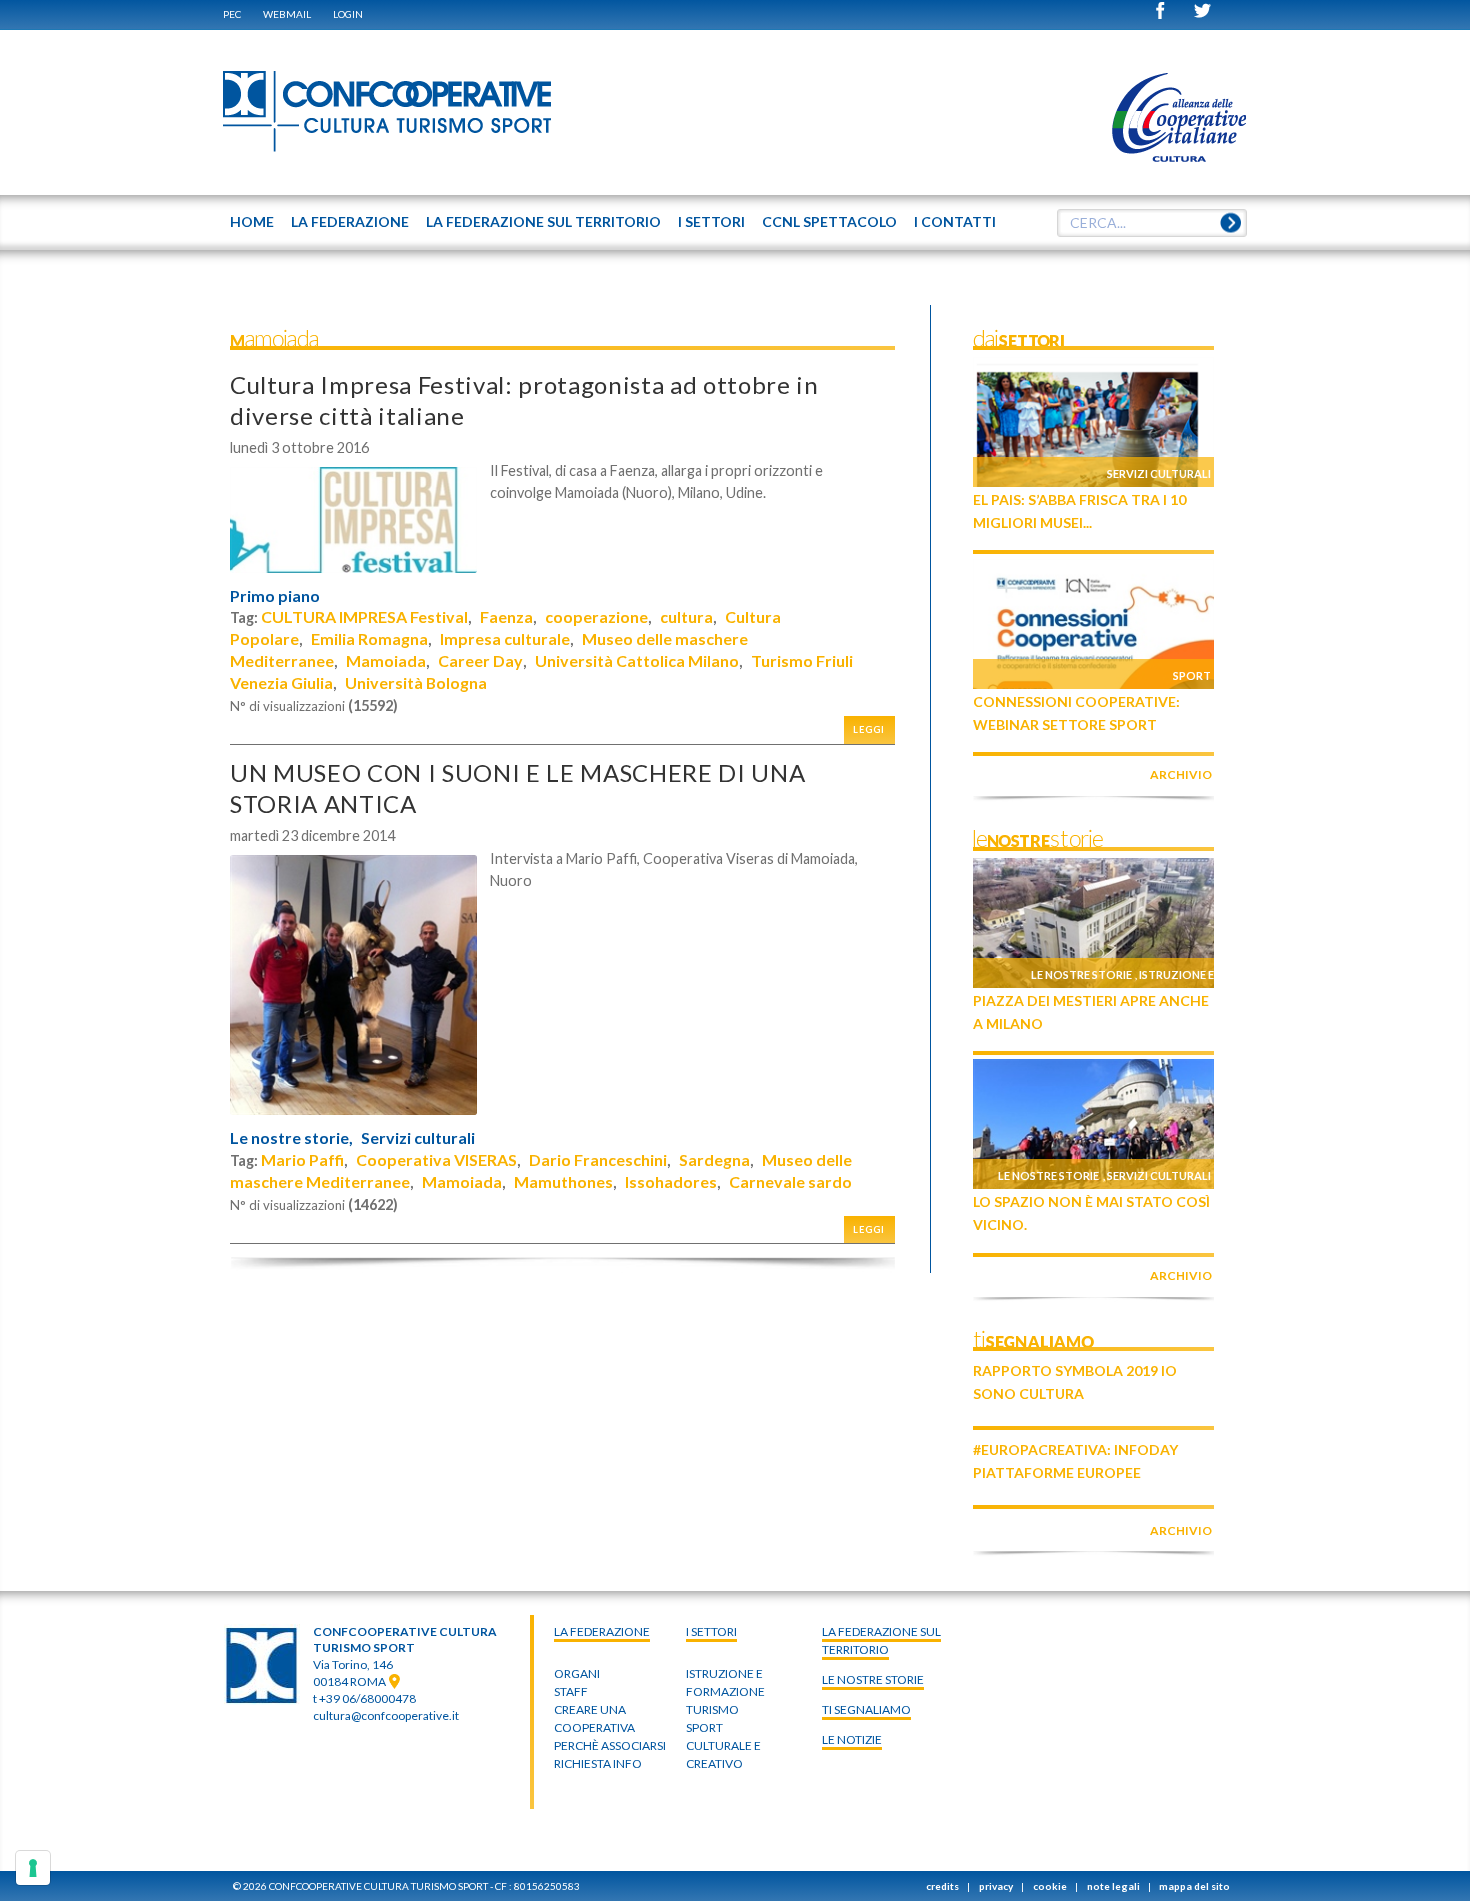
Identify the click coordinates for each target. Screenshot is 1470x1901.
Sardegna (714, 1159)
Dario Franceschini (598, 1159)
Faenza (506, 616)
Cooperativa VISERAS (436, 1159)
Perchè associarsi (610, 1745)
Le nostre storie (1081, 974)
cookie (1050, 1886)
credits (942, 1886)
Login (348, 14)
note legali (1113, 1886)
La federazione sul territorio (881, 1640)
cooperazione (596, 616)
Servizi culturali (418, 1138)
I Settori (711, 1631)
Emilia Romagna (369, 638)
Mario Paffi (302, 1159)
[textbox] (1152, 223)
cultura (686, 616)
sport (704, 1727)
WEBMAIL (287, 14)
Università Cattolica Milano (637, 660)
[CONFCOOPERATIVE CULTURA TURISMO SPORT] (388, 112)
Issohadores (671, 1181)
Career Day (480, 660)
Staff (571, 1691)
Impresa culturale (505, 638)
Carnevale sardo (790, 1181)
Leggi (869, 729)
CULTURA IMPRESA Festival (364, 616)
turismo (712, 1709)
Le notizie (852, 1739)
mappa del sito (1194, 1886)
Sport (1192, 675)
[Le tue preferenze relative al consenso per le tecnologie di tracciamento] (33, 1868)
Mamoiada (386, 660)
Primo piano (275, 596)
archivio (1181, 774)
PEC (232, 14)
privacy (996, 1886)
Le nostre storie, (291, 1138)
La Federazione (602, 1631)
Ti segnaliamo (866, 1709)
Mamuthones (563, 1181)
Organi (577, 1673)
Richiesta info (598, 1763)
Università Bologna (416, 682)
